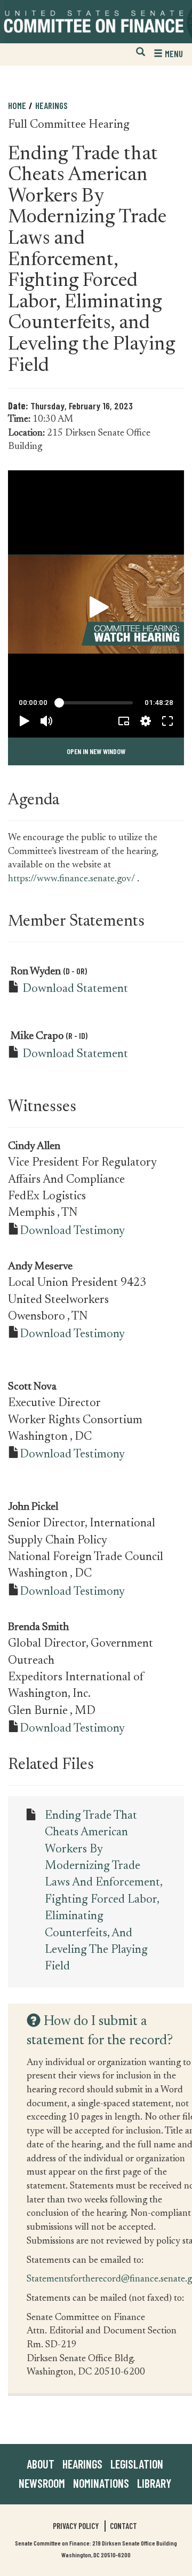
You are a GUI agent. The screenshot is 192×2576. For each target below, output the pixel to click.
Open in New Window (96, 751)
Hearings (51, 105)
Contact (123, 2526)
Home (17, 105)
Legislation (137, 2464)
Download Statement (75, 989)
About (41, 2464)
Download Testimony (72, 1231)
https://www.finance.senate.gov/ (71, 879)
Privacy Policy (76, 2526)
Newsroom (42, 2483)
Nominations (101, 2483)
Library (154, 2483)
